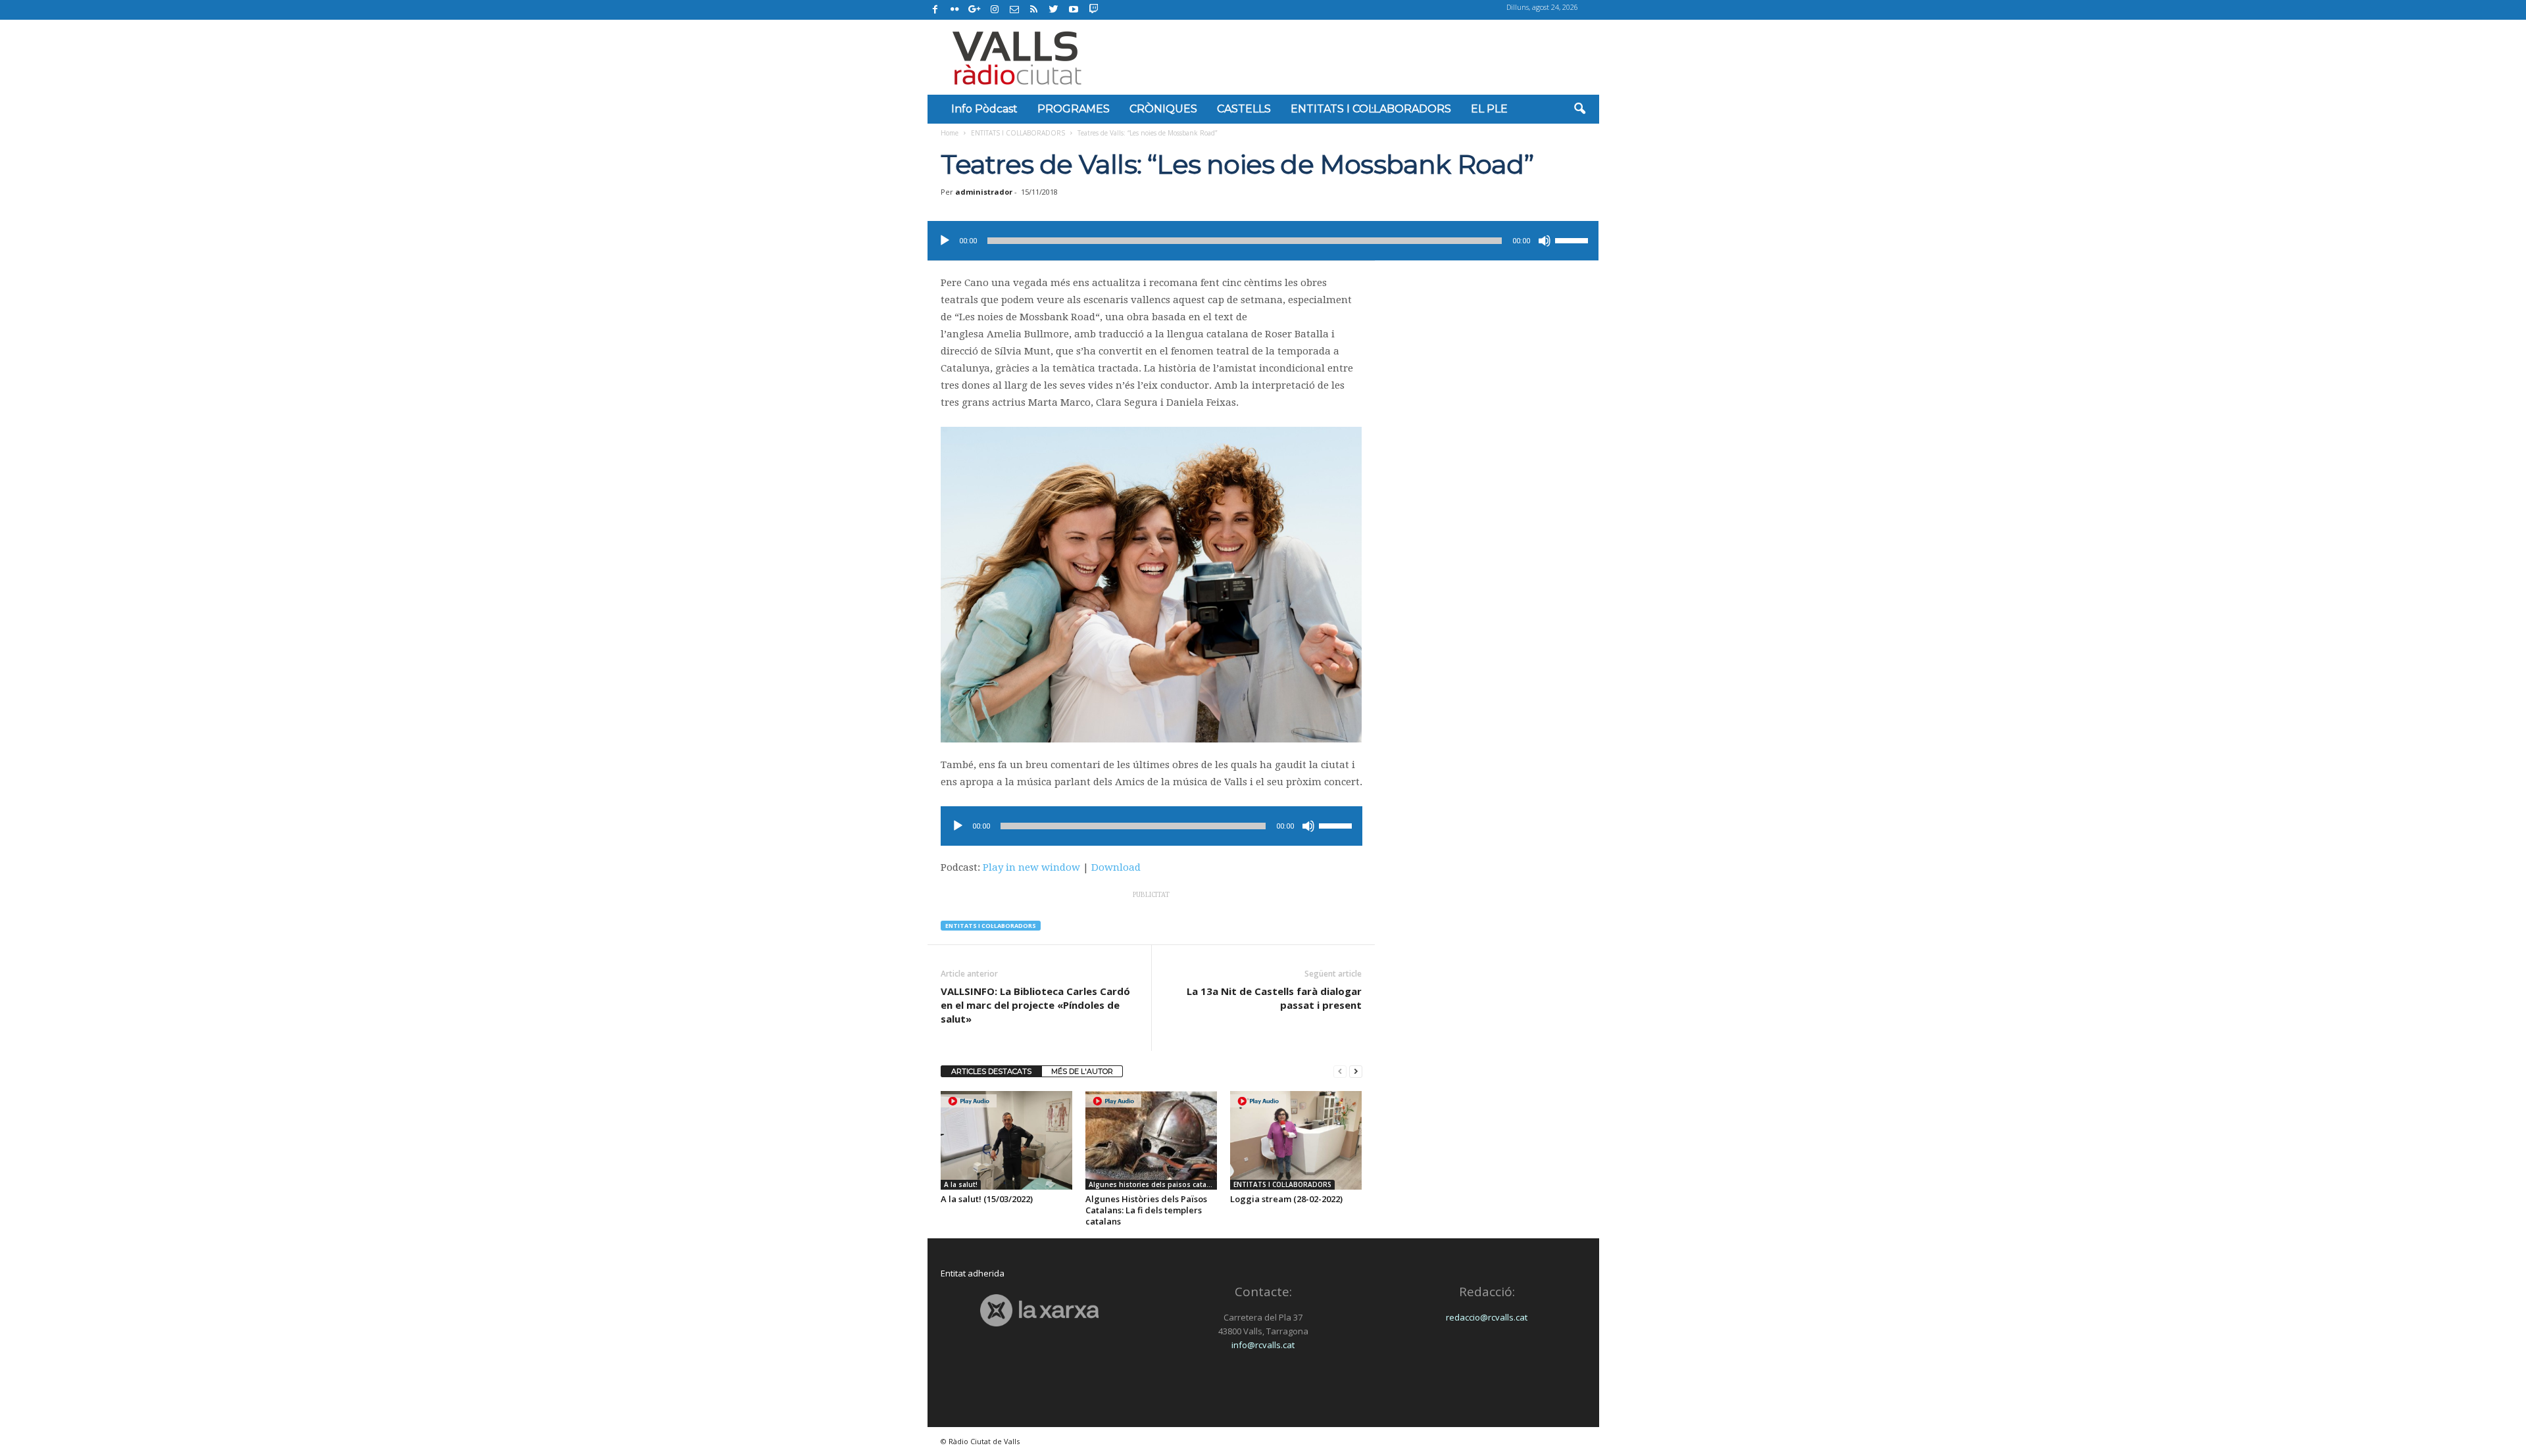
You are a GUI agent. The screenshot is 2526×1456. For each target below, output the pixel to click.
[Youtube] (1074, 10)
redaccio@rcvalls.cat (1487, 1317)
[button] (1579, 109)
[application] (1263, 241)
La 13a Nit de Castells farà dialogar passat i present (1274, 998)
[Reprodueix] (945, 241)
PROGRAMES (1074, 109)
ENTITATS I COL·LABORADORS (1371, 109)
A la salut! (961, 1184)
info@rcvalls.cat (1263, 1345)
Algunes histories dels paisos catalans (1153, 1184)
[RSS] (1034, 10)
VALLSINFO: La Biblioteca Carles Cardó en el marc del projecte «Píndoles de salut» (1035, 1005)
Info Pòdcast (984, 109)
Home (950, 133)
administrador (984, 192)
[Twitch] (1092, 8)
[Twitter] (1054, 10)
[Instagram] (995, 10)
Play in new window (1031, 867)
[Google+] (975, 10)
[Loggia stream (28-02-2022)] (1296, 1140)
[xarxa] (1040, 1310)
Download (1116, 867)
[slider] (1573, 239)
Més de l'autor (1082, 1071)
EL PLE (1489, 109)
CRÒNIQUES (1163, 109)
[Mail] (1014, 10)
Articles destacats (991, 1071)
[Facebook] (935, 10)
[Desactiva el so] (1545, 241)
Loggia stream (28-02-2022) (1286, 1199)
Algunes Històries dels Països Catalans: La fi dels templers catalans (1146, 1210)
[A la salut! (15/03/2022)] (1006, 1140)
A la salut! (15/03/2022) (987, 1199)
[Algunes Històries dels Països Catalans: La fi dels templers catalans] (1151, 1140)
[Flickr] (955, 10)
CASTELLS (1244, 109)
